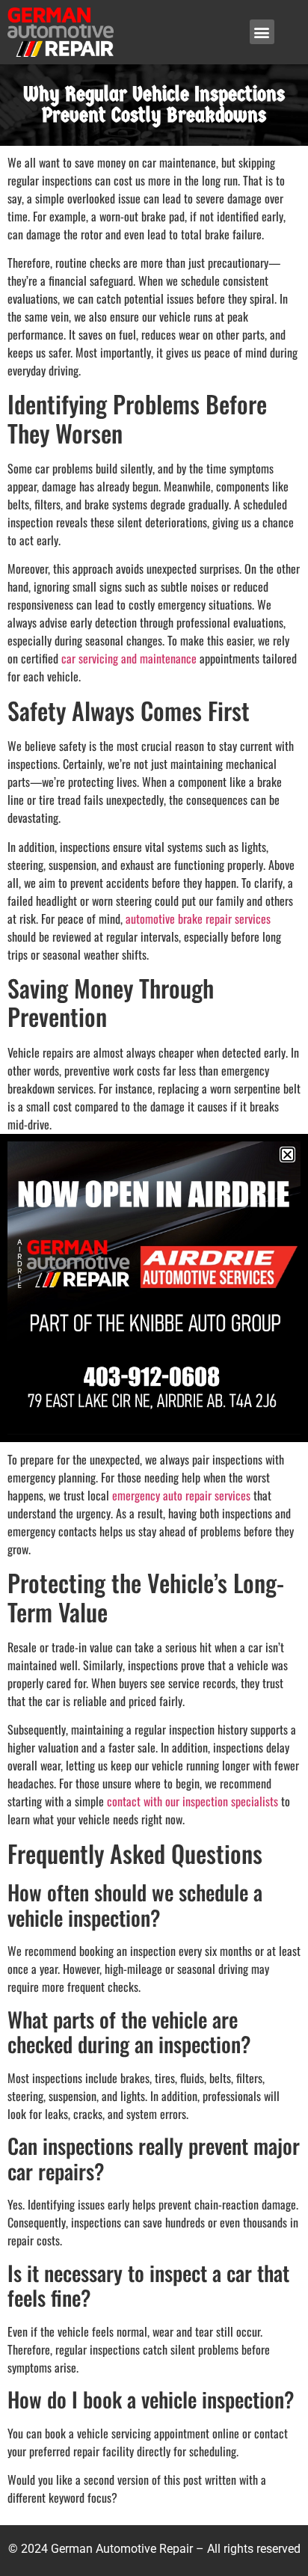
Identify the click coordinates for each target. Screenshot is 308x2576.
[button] (262, 32)
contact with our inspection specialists (192, 1801)
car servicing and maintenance (129, 658)
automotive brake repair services (198, 919)
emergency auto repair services (181, 1495)
